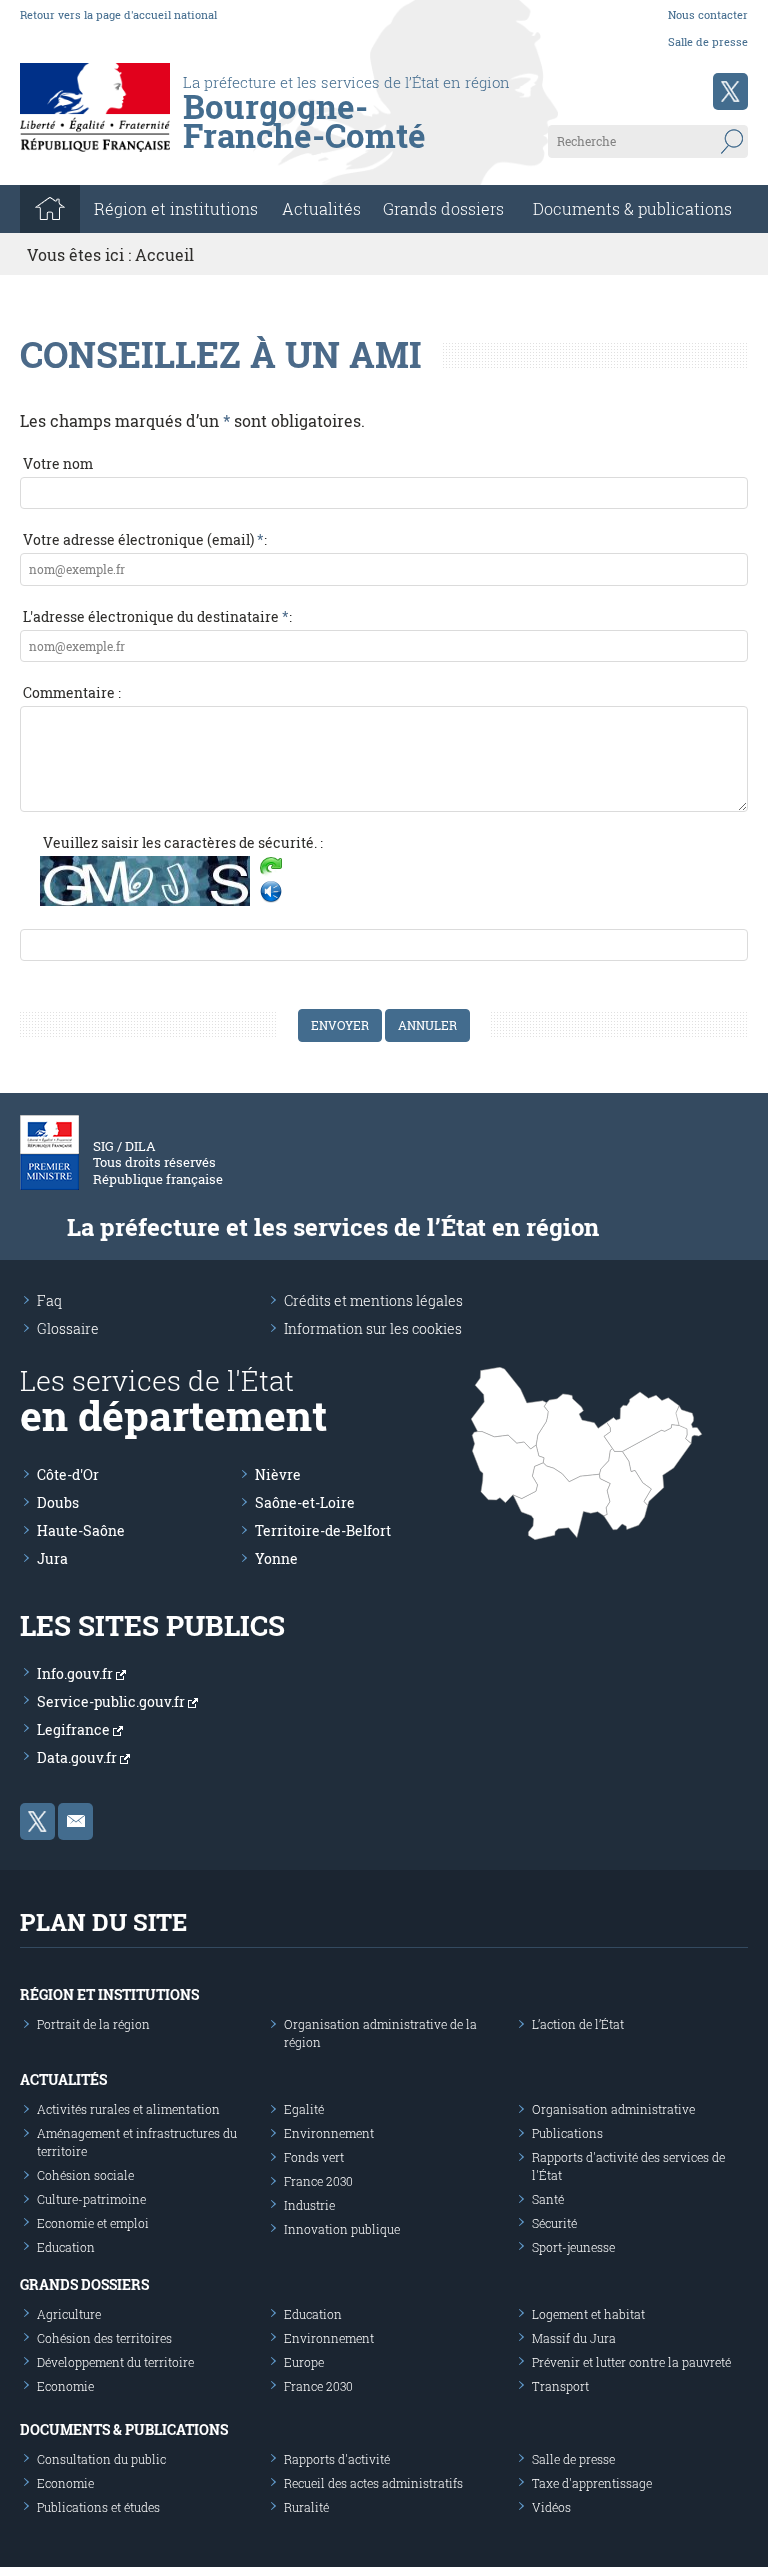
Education (66, 2247)
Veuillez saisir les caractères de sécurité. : (183, 842)
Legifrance (75, 1729)
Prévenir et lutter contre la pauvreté (631, 2362)
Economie (65, 2386)
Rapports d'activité (337, 2459)
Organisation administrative (613, 2109)
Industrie (309, 2205)
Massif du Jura (574, 2338)
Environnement (329, 2133)
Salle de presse (708, 41)
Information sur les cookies (373, 1328)
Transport (560, 2386)
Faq (49, 1300)
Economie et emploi (93, 2223)
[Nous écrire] (75, 1821)
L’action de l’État (578, 2024)
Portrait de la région (93, 2024)
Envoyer (340, 1025)
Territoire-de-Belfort (323, 1530)
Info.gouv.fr (76, 1673)
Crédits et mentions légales (373, 1300)
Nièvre (278, 1474)
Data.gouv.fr (78, 1757)
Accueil (164, 254)
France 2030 (318, 2181)
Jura (52, 1558)
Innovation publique (342, 2229)
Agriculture (69, 2314)
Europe (304, 2362)
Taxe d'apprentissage (592, 2483)
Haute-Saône (81, 1530)
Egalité (304, 2109)
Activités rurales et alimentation (128, 2109)
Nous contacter (708, 14)
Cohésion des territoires (104, 2338)
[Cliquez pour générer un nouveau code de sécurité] (271, 868)
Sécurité (554, 2223)
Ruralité (306, 2507)
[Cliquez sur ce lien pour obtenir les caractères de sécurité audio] (271, 892)
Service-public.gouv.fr (112, 1701)
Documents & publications (632, 208)
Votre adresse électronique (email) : (145, 539)
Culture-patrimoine (91, 2199)
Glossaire (68, 1328)
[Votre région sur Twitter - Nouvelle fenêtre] (730, 91)
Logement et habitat (588, 2314)
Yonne (276, 1558)
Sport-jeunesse (573, 2247)
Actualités (321, 208)
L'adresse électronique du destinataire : (157, 616)
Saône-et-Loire (305, 1502)
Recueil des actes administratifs (373, 2483)
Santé (548, 2199)
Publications (567, 2133)
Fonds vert (314, 2157)
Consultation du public (101, 2459)
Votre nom (58, 463)
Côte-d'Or (68, 1474)
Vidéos (551, 2507)
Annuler (427, 1025)
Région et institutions (109, 1994)
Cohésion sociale (85, 2175)
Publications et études (98, 2507)
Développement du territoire (115, 2362)
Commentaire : (72, 692)
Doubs (58, 1502)
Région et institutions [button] (176, 208)
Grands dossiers (443, 208)
